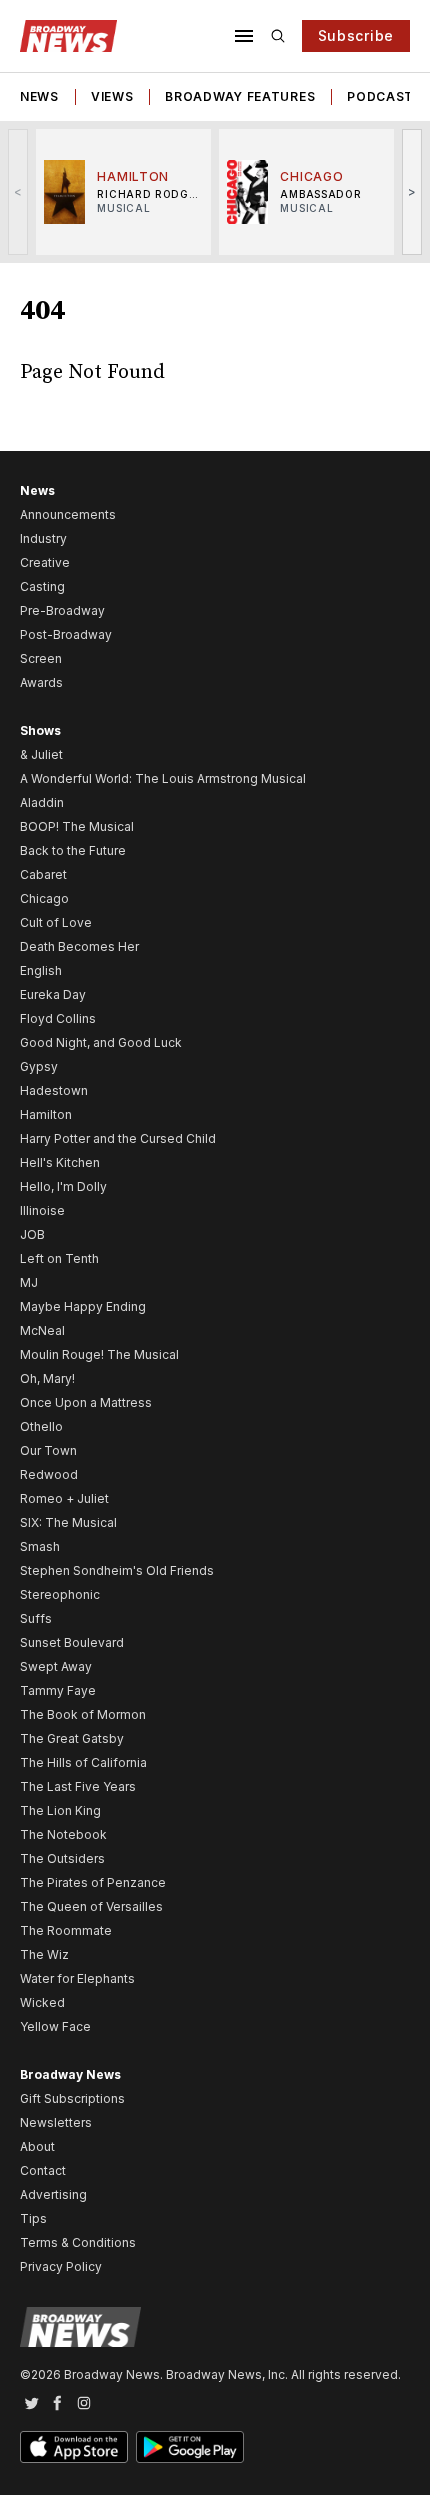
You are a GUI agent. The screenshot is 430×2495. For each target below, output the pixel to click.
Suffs (36, 1618)
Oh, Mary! (47, 1378)
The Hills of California (83, 1762)
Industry (43, 538)
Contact (43, 2170)
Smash (40, 1546)
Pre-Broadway (62, 610)
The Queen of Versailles (91, 1906)
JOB (32, 1234)
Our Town (48, 1450)
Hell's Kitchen (60, 1162)
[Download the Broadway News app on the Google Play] (190, 2447)
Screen (41, 658)
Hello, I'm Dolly (63, 1186)
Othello (41, 1426)
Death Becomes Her (79, 946)
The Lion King (60, 1810)
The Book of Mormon (83, 1714)
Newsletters (56, 2122)
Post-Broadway (66, 634)
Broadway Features (240, 96)
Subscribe (356, 35)
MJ (29, 1282)
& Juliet (41, 754)
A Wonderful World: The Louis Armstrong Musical (163, 778)
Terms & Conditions (78, 2242)
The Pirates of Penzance (93, 1882)
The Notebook (63, 1834)
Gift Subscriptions (72, 2098)
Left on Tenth (59, 1258)
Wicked (42, 2002)
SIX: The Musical (68, 1522)
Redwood (49, 1474)
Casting (42, 586)
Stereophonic (60, 1594)
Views (112, 96)
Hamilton (46, 1114)
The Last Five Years (78, 1786)
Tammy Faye (58, 1690)
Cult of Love (56, 922)
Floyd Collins (58, 1018)
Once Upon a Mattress (86, 1402)
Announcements (68, 514)
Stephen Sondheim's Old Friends (117, 1570)
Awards (41, 682)
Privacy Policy (61, 2266)
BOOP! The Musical (77, 826)
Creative (45, 562)
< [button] (18, 191)
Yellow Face (55, 2026)
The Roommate (66, 1930)
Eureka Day (53, 994)
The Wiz (44, 1954)
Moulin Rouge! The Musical (99, 1354)
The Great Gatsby (72, 1738)
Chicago (44, 898)
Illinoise (42, 1210)
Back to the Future (73, 850)
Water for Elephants (77, 1978)
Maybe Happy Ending (83, 1306)
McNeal (42, 1330)
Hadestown (54, 1090)
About (37, 2146)
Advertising (53, 2194)
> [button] (412, 191)
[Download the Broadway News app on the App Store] (74, 2447)
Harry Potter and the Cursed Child (118, 1138)
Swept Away (56, 1666)
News (39, 96)
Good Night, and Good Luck (101, 1042)
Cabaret (43, 874)
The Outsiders (62, 1858)
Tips (33, 2218)
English (41, 970)
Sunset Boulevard (72, 1642)
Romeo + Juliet (64, 1498)
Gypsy (39, 1066)
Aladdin (42, 802)
